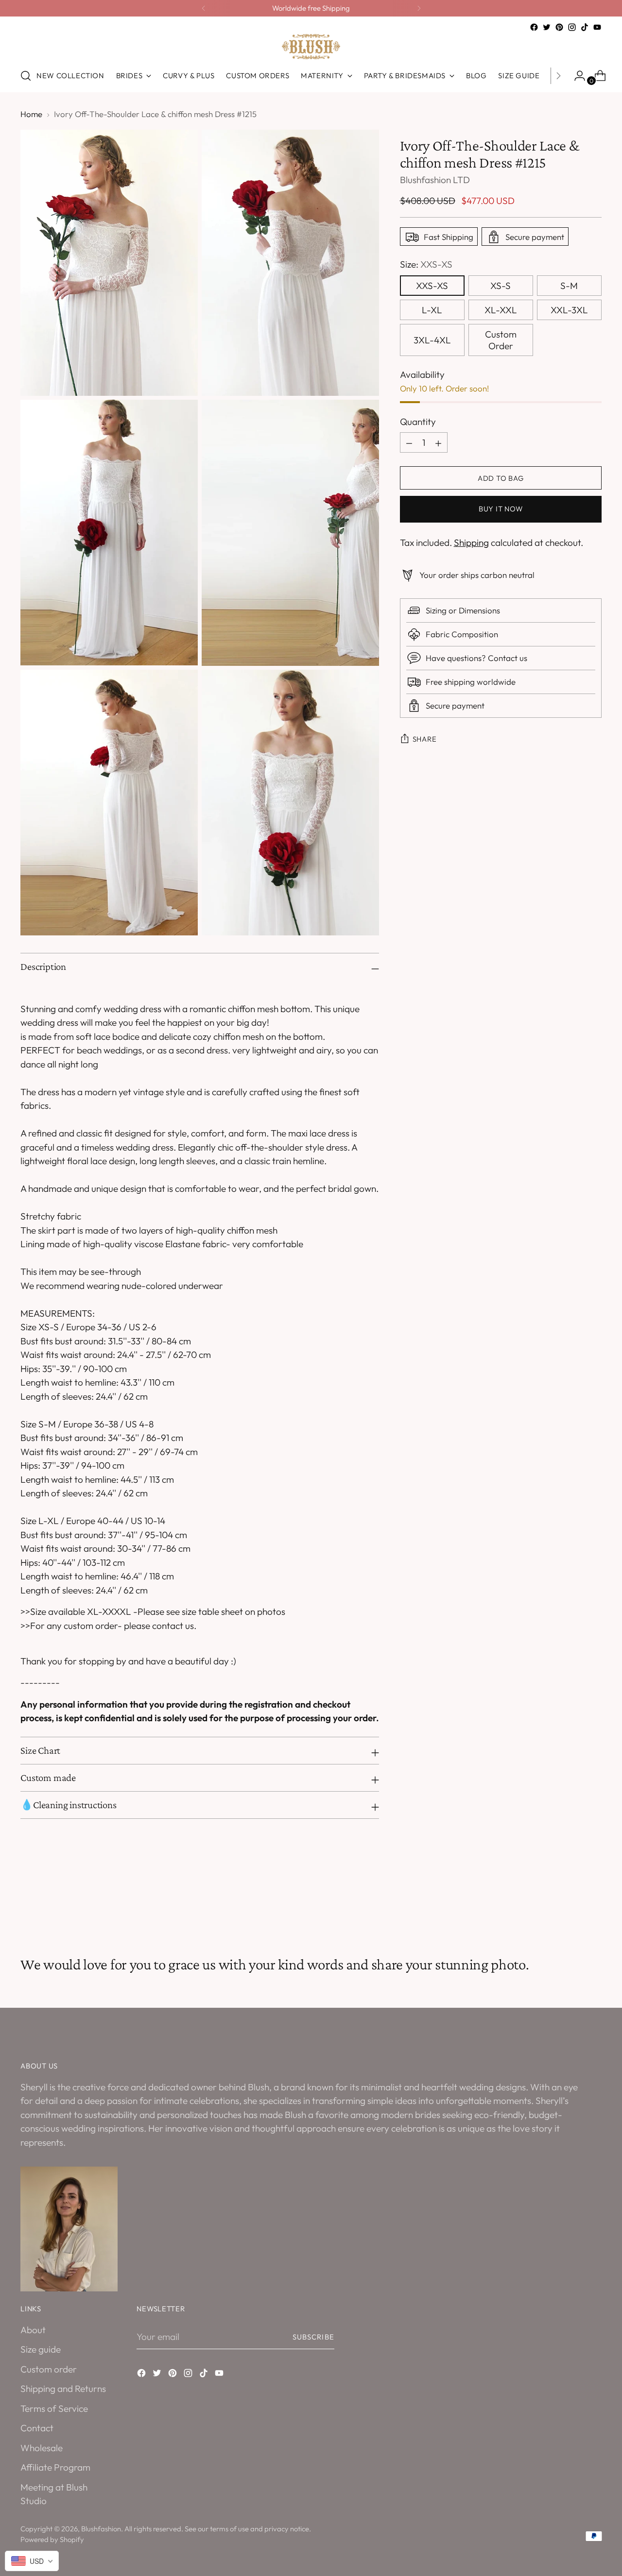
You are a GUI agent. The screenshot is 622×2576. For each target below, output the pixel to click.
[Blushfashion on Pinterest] (559, 27)
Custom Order (501, 340)
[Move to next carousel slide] (593, 1903)
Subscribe (313, 2337)
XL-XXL (501, 310)
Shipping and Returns (63, 2389)
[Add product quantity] (409, 443)
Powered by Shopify (52, 2539)
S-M (569, 286)
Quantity (418, 422)
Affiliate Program (55, 2467)
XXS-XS (432, 286)
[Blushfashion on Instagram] (572, 27)
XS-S (501, 286)
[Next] (419, 8)
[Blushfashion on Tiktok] (585, 27)
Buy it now (501, 509)
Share (425, 739)
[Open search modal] (26, 76)
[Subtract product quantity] (438, 443)
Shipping (471, 543)
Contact (37, 2428)
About (33, 2330)
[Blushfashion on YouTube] (597, 27)
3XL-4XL (432, 340)
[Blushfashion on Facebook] (534, 27)
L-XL (432, 310)
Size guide (41, 2349)
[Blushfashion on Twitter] (547, 27)
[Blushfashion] (311, 47)
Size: (426, 265)
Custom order (49, 2369)
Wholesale (42, 2448)
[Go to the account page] (576, 76)
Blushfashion (101, 2529)
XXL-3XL (569, 310)
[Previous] (204, 8)
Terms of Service (54, 2408)
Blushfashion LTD (435, 180)
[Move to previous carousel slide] (571, 1904)
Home (31, 114)
